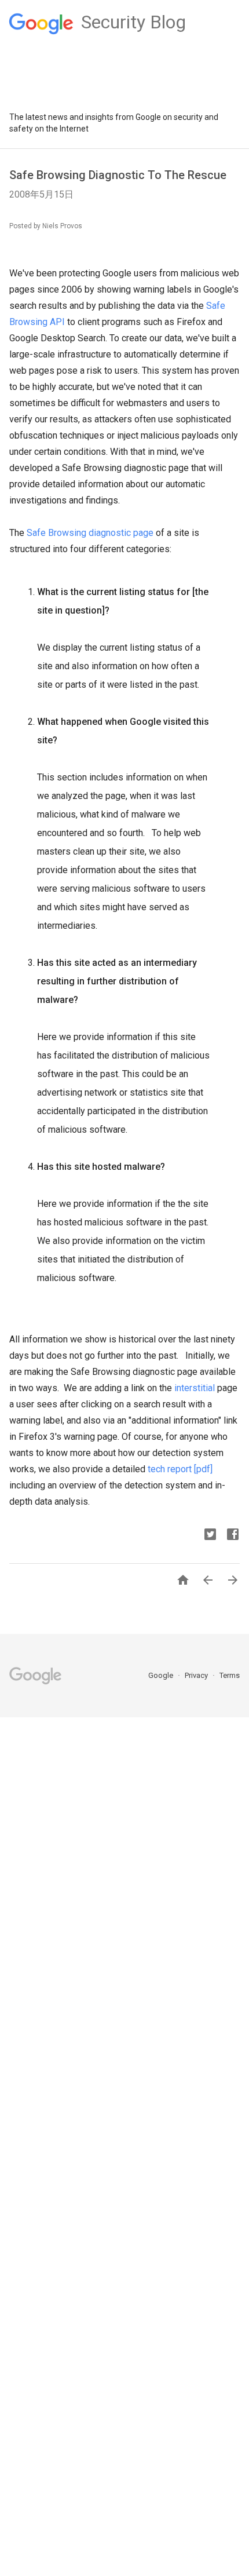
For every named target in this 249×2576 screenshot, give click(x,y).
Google (162, 1675)
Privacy (197, 1675)
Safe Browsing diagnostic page (90, 533)
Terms (230, 1675)
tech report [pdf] (180, 1469)
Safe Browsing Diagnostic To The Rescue (118, 175)
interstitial (195, 1388)
